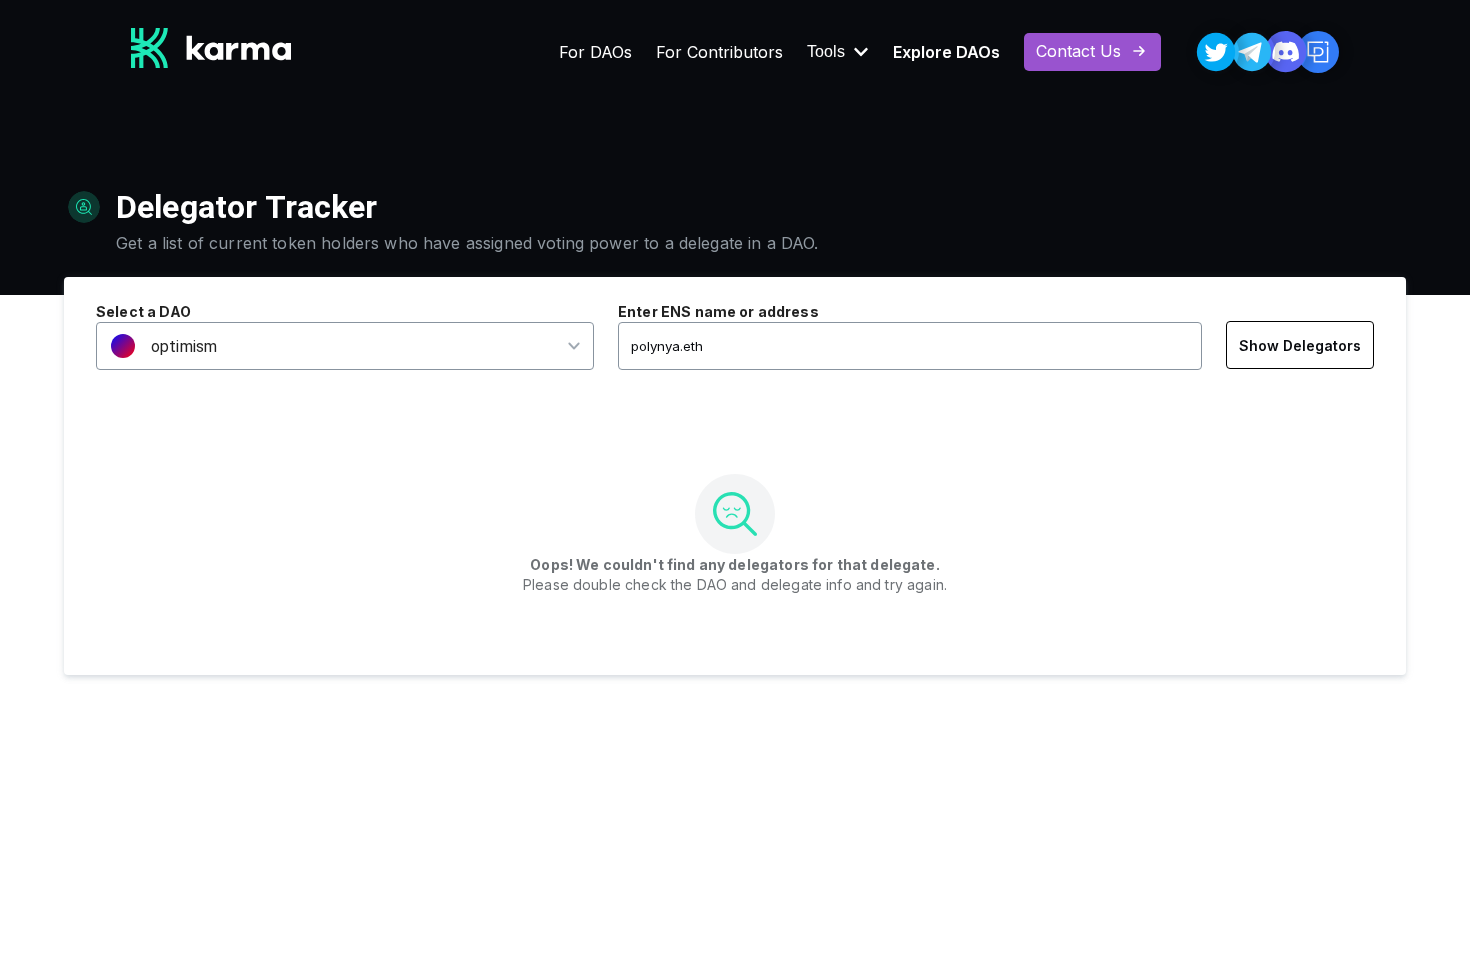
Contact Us (1078, 51)
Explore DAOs (946, 52)
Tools (826, 52)
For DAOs (595, 52)
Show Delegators (1300, 345)
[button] (332, 346)
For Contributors (719, 52)
